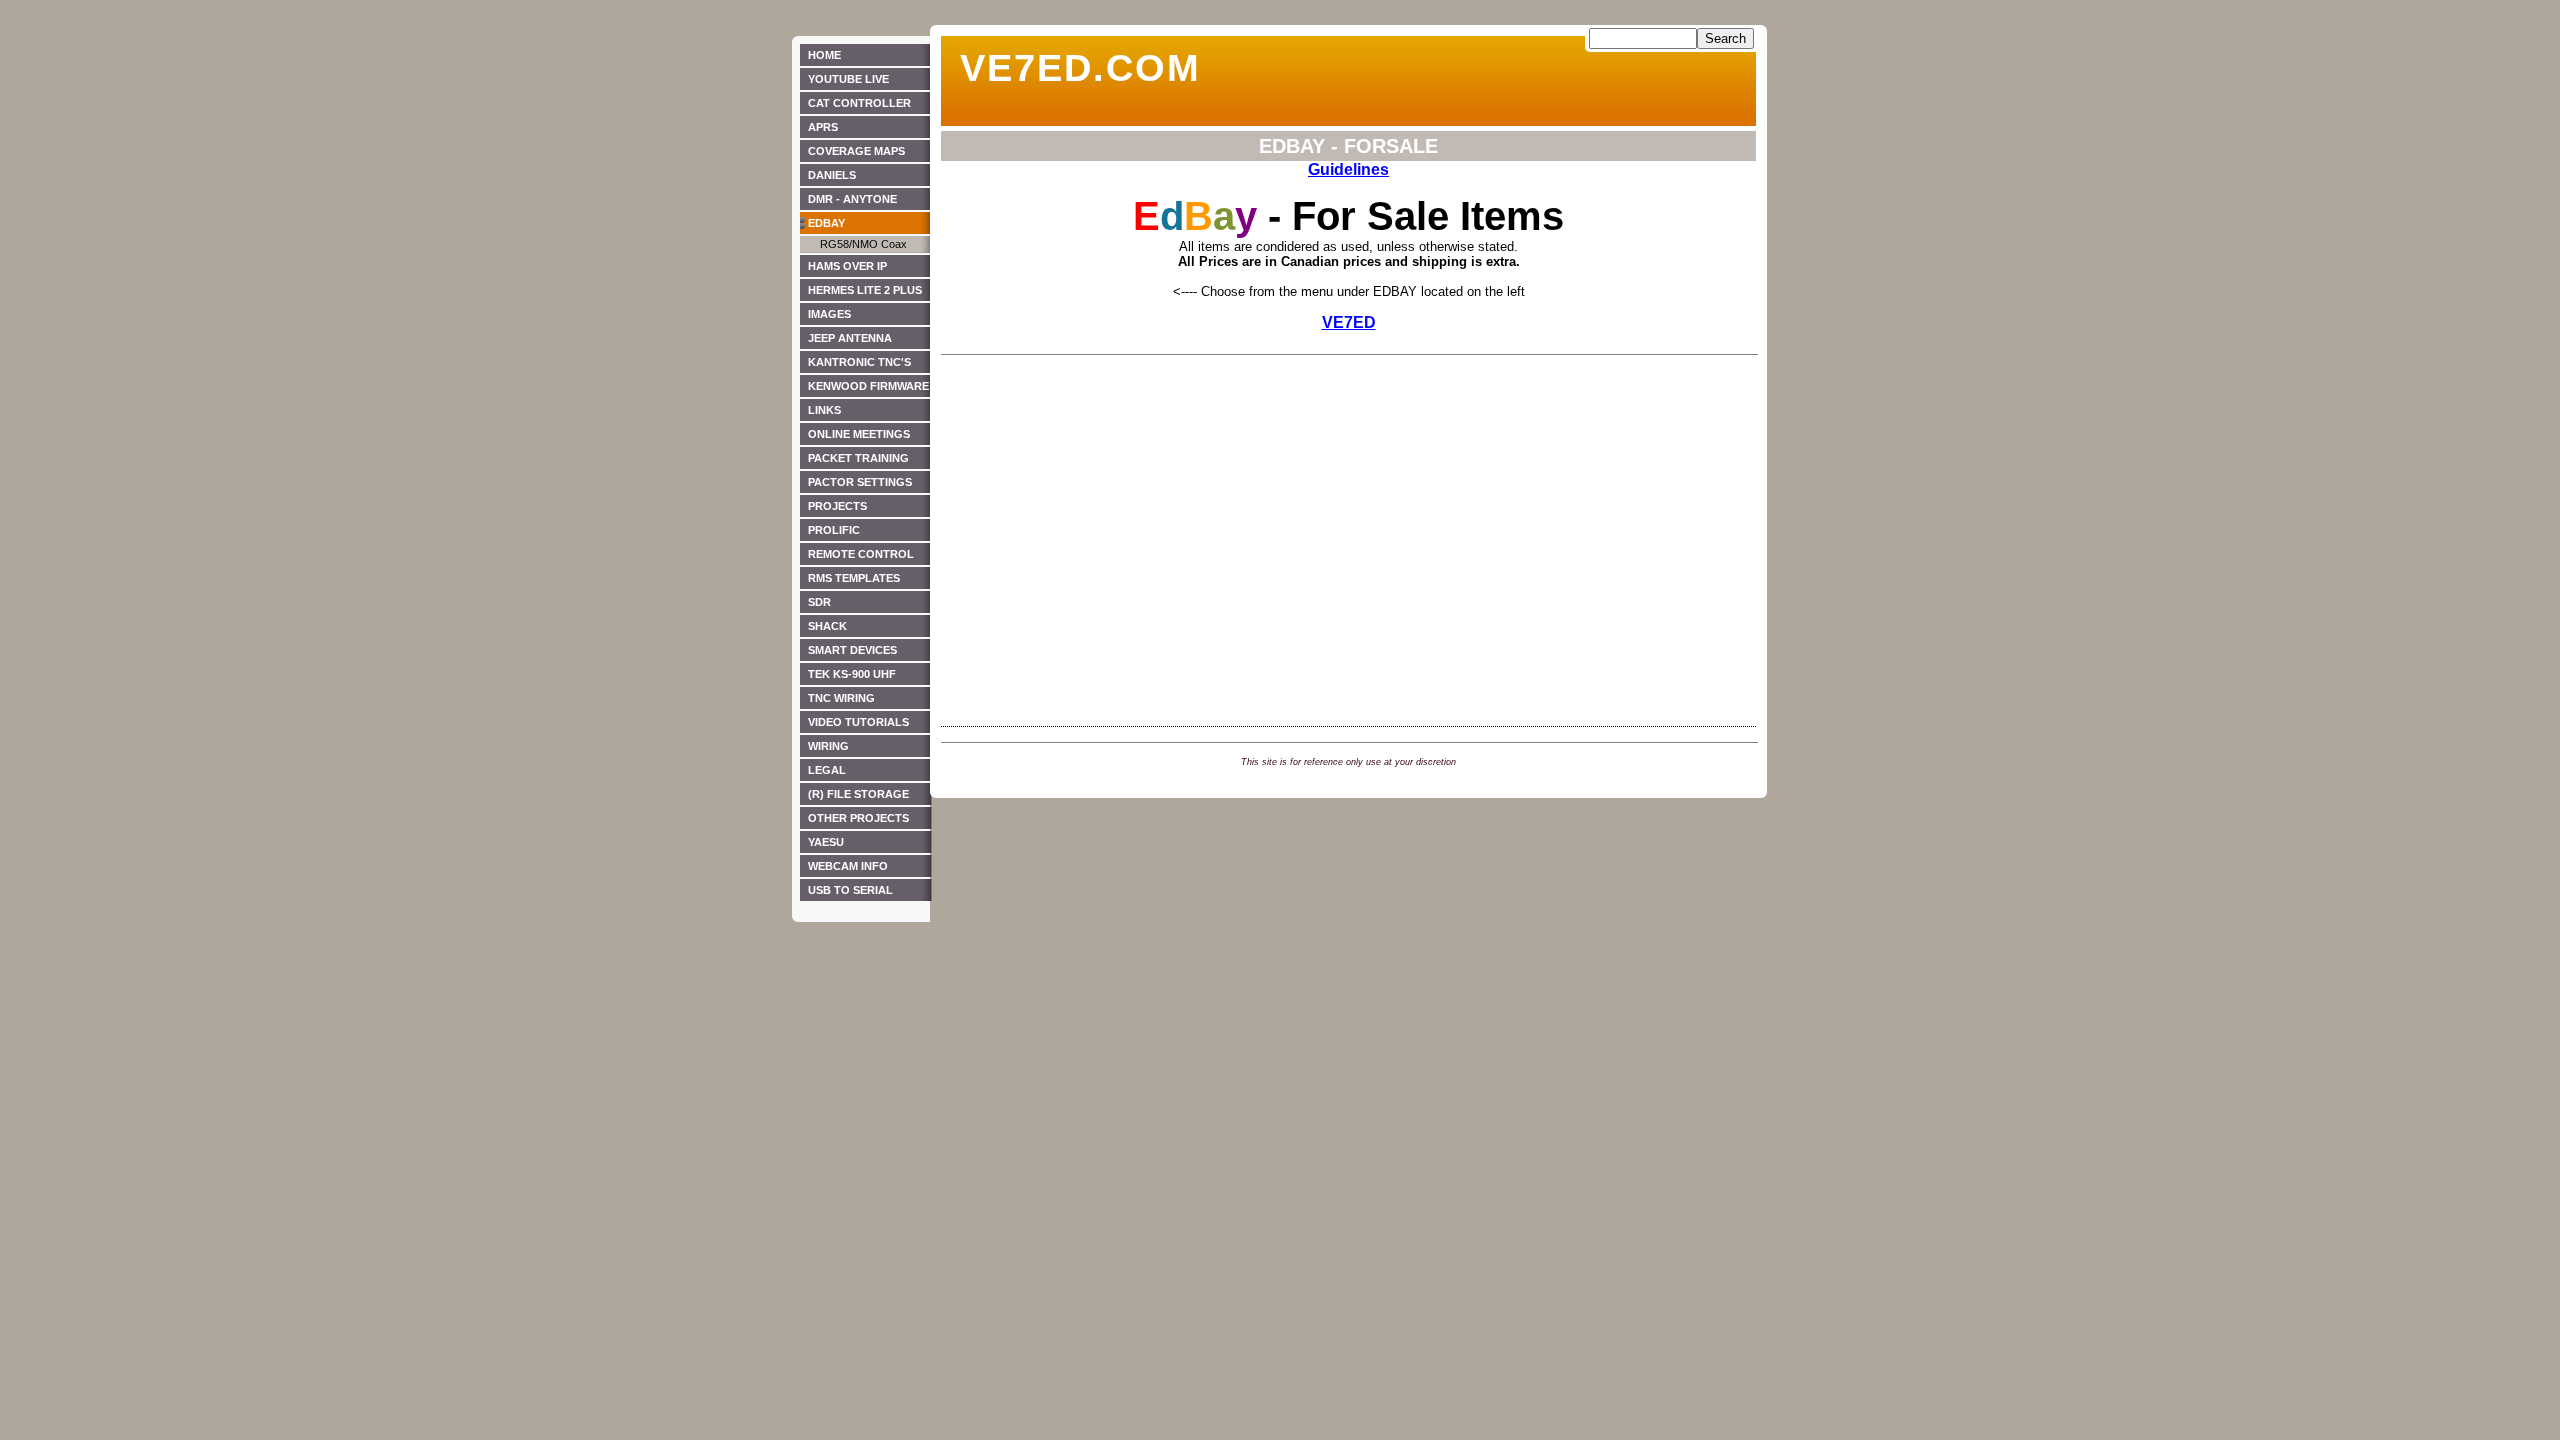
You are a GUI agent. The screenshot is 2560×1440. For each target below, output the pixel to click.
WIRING (828, 746)
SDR (819, 602)
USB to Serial (850, 890)
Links (824, 410)
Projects (837, 506)
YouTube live (848, 79)
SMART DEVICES (852, 650)
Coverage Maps (856, 151)
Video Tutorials (858, 722)
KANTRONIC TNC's (859, 362)
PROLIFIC (834, 530)
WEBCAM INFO (848, 866)
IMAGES (829, 314)
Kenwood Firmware (868, 386)
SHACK (827, 626)
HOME (824, 55)
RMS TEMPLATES (854, 578)
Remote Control (861, 554)
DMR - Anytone (852, 199)
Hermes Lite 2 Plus (865, 290)
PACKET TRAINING (858, 458)
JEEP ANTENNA (850, 338)
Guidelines (1348, 169)
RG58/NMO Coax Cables (853, 245)
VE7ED (1349, 322)
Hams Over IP (847, 266)
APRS (823, 127)
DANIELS (832, 175)
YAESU (826, 842)
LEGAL (827, 770)
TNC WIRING (841, 698)
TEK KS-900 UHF (852, 674)
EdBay (826, 223)
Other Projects (858, 818)
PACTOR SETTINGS (860, 482)
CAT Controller (859, 103)
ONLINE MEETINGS (859, 434)
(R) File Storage (858, 794)
